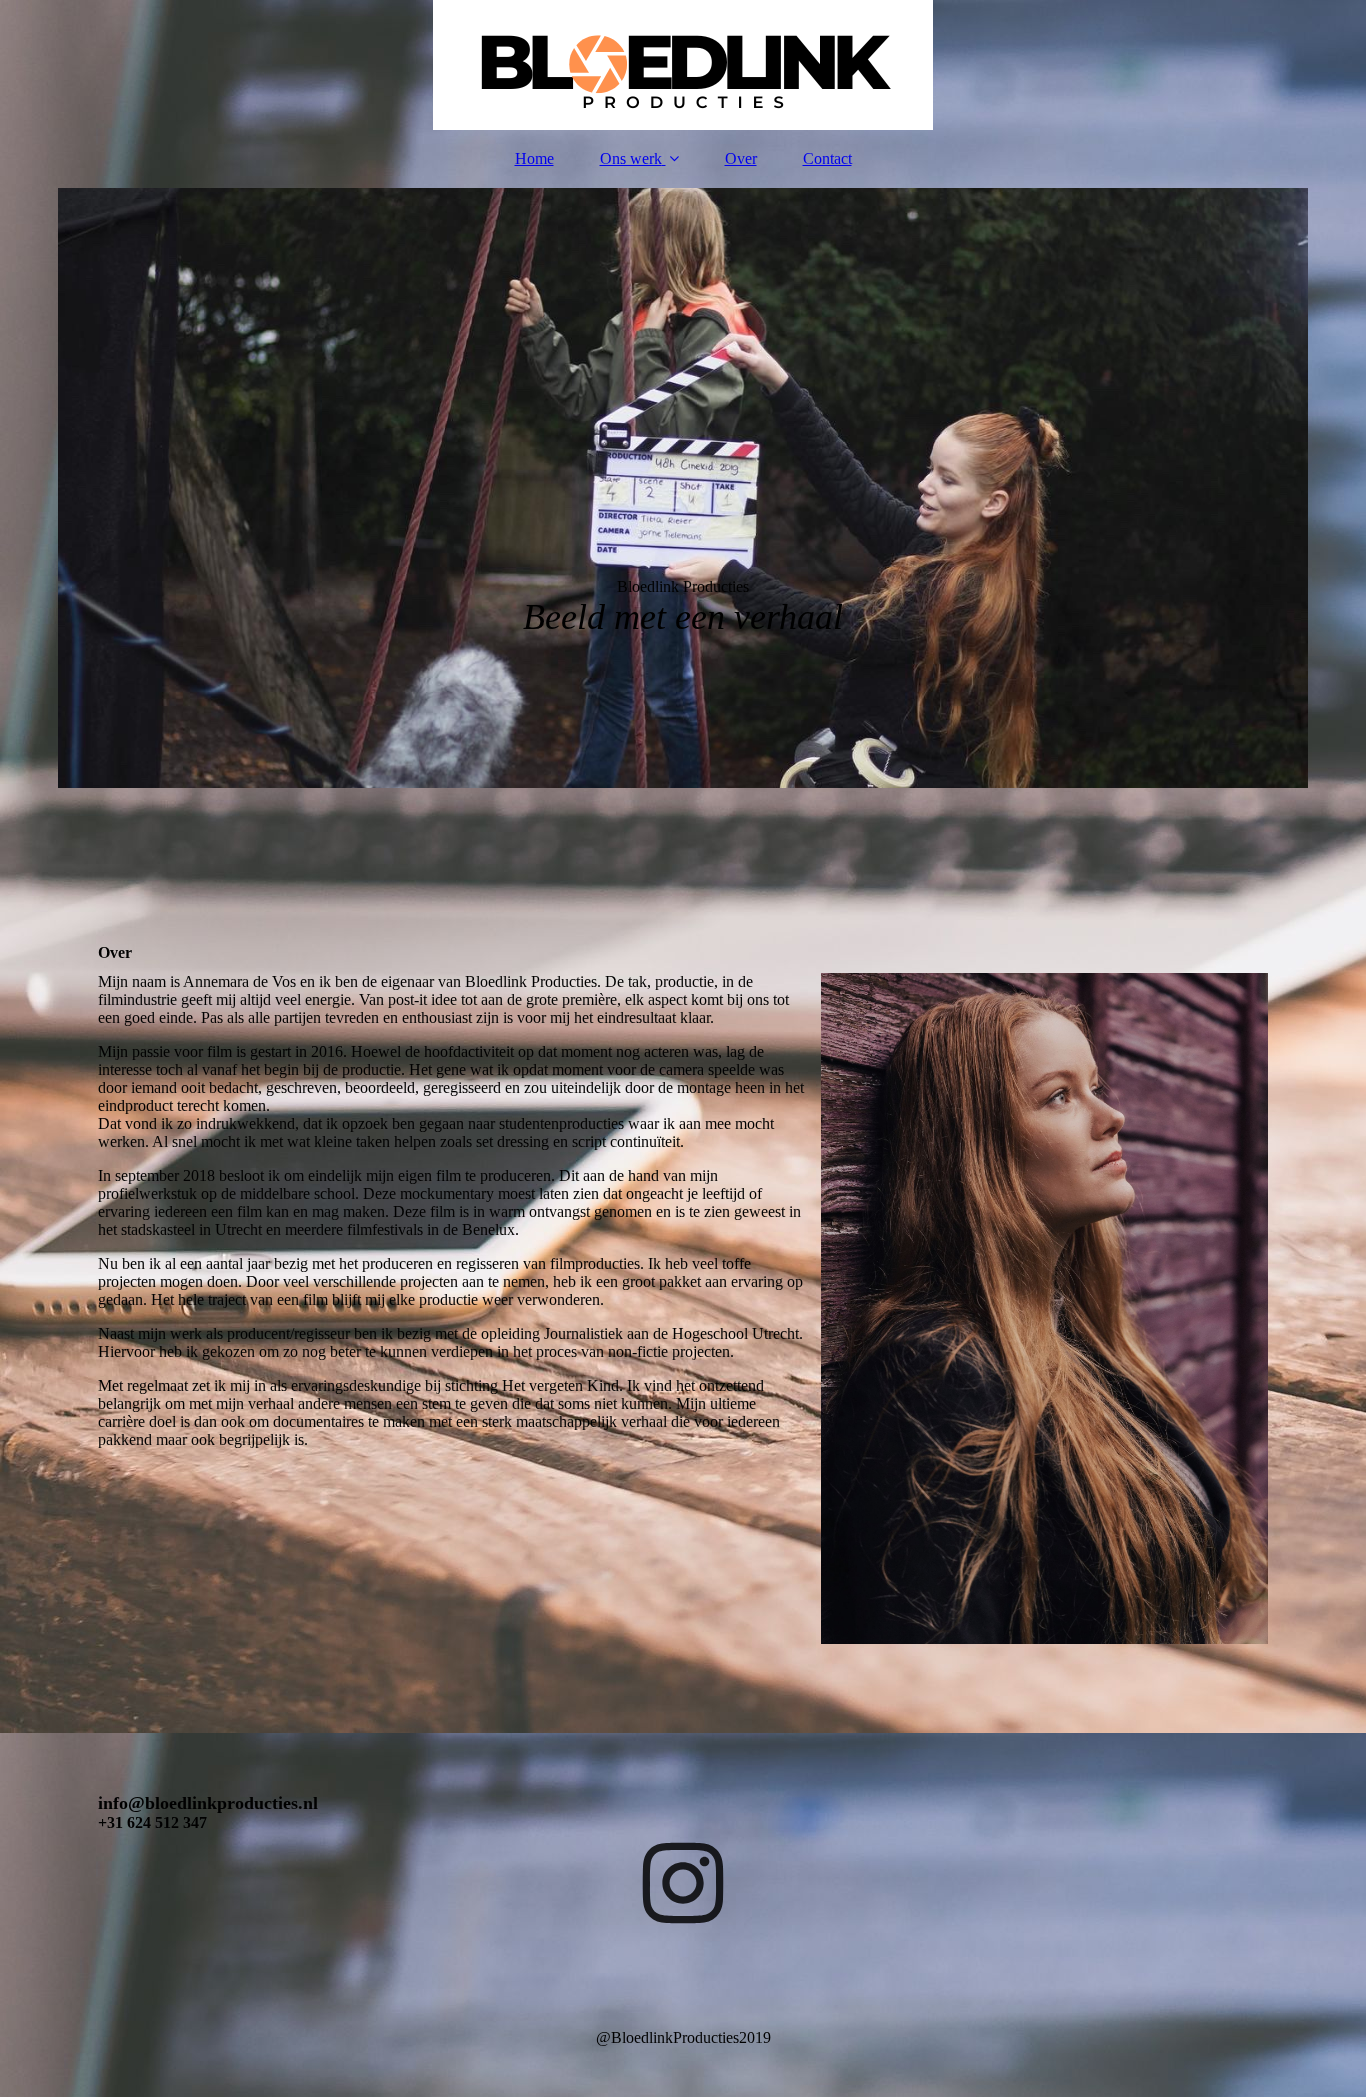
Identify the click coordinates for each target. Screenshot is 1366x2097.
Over (741, 158)
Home (534, 158)
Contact (827, 158)
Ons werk (631, 158)
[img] (683, 65)
